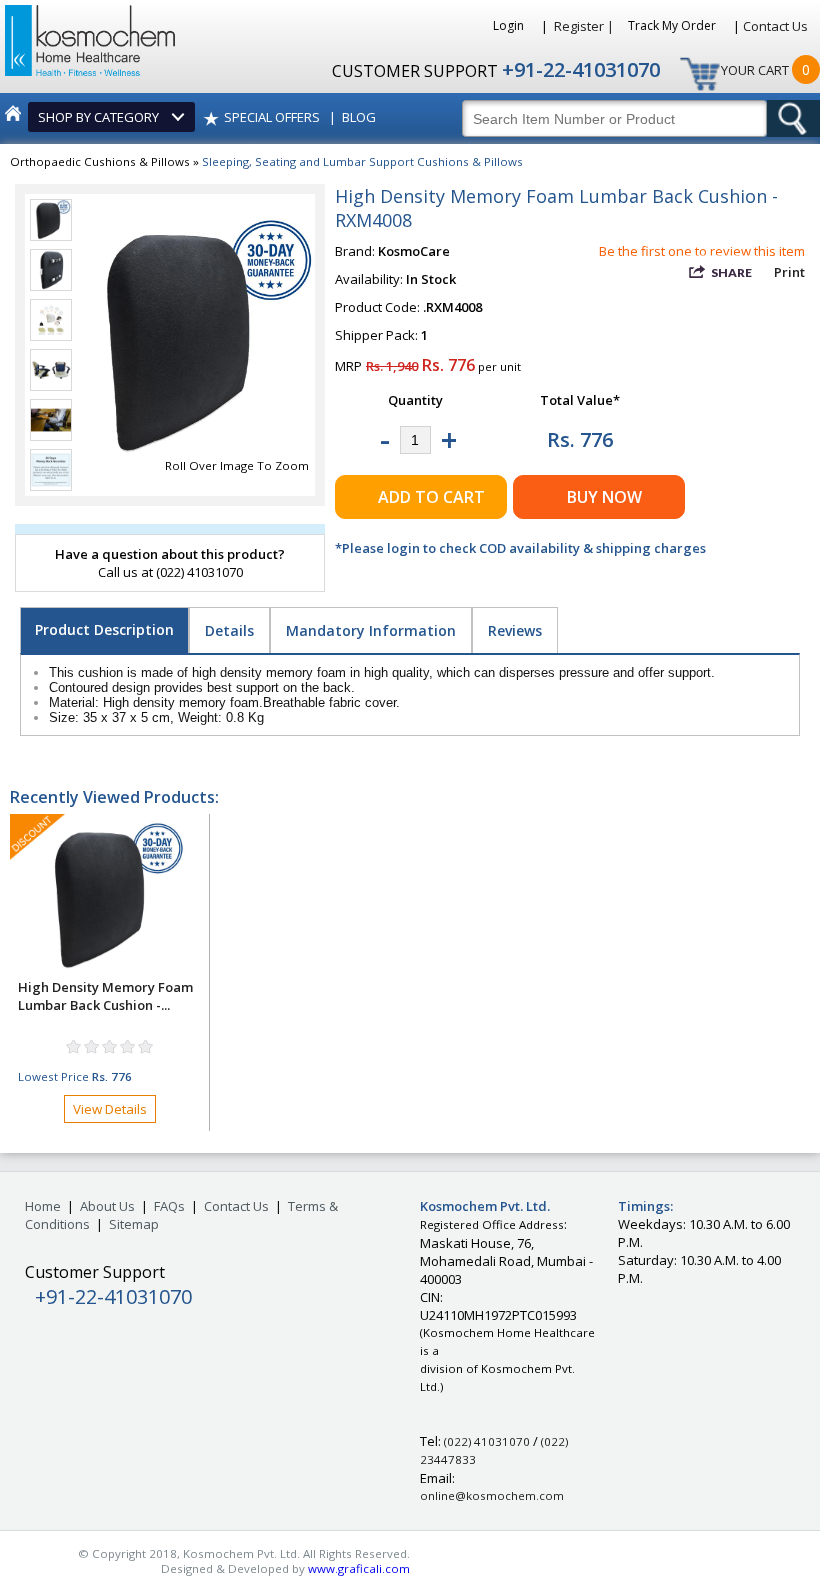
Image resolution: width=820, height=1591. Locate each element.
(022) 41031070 (487, 1441)
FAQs (169, 1206)
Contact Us (775, 26)
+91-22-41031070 (581, 69)
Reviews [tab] (515, 630)
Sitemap (134, 1224)
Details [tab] (229, 630)
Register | (584, 26)
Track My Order (673, 25)
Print (789, 272)
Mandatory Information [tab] (371, 630)
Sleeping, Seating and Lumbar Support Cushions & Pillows (362, 161)
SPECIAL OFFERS (272, 117)
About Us (107, 1206)
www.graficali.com (359, 1568)
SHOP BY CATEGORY (101, 117)
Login (510, 25)
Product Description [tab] (104, 629)
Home (43, 1206)
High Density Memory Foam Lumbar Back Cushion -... (105, 996)
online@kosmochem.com (492, 1495)
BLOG (359, 117)
